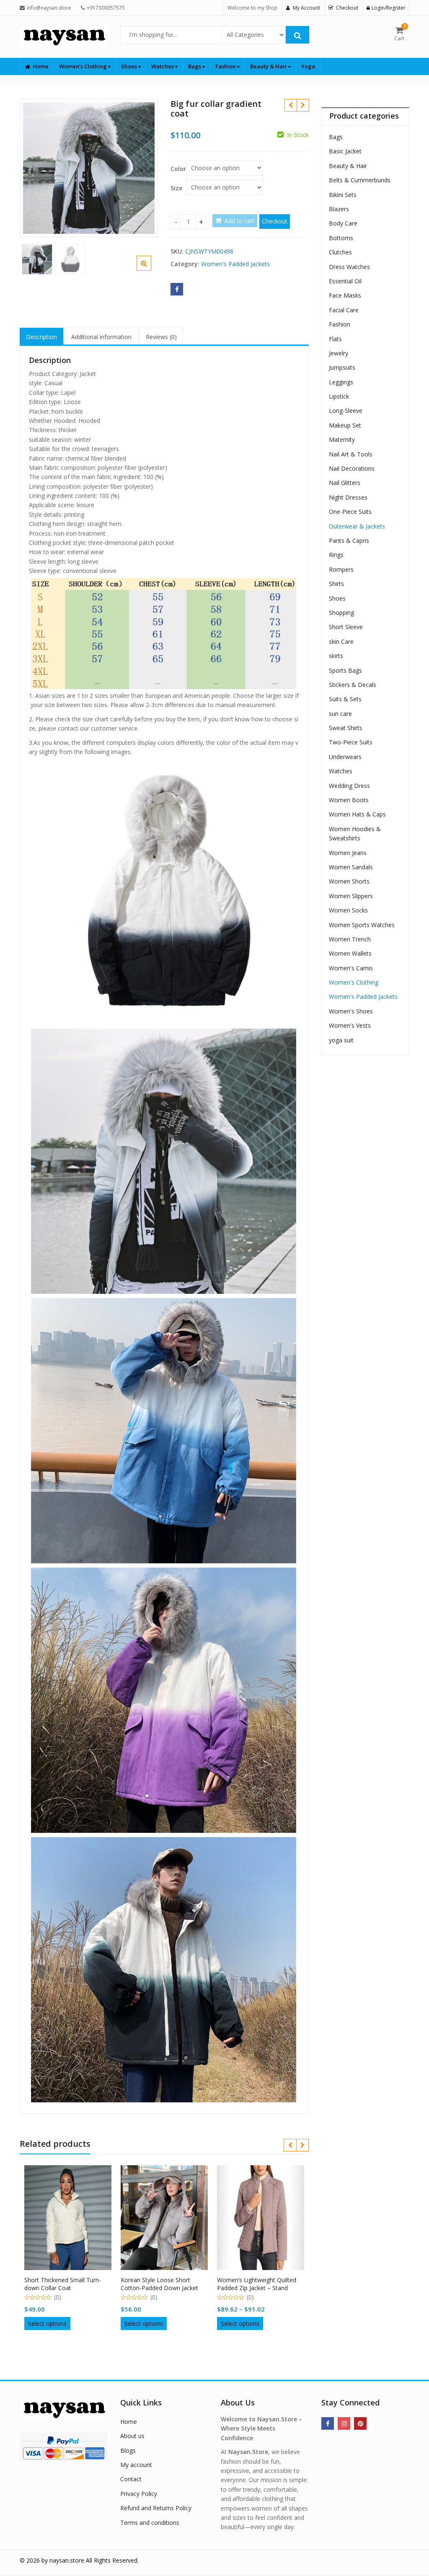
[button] (151, 270)
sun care (340, 714)
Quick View (72, 2277)
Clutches (340, 252)
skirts (336, 656)
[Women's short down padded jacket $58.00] (303, 105)
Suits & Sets (345, 699)
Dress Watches (349, 267)
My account (136, 2465)
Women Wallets (350, 953)
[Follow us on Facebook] (328, 2423)
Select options (47, 2323)
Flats (335, 339)
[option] (89, 168)
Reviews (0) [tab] (161, 337)
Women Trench (350, 939)
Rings (336, 555)
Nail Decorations (352, 468)
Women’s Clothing (84, 66)
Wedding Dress (349, 786)
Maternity (342, 439)
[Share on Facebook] (177, 289)
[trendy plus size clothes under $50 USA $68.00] (291, 105)
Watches (163, 66)
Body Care (343, 223)
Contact (131, 2479)
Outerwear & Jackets (357, 526)
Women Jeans (348, 853)
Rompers (341, 569)
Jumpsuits (342, 367)
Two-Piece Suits (351, 742)
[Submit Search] (297, 35)
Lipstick (339, 396)
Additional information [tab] (101, 337)
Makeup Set (345, 425)
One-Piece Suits (350, 512)
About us (132, 2436)
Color (178, 169)
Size (176, 188)
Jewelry (339, 353)
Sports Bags (345, 670)
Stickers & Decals (353, 685)
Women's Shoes (351, 1011)
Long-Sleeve (346, 411)
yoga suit (341, 1040)
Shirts (336, 584)
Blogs (128, 2450)
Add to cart (240, 221)
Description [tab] (41, 337)
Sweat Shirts (346, 728)
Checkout (275, 221)
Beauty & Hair (269, 66)
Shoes (130, 66)
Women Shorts (349, 881)
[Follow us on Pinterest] (360, 2423)
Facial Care (344, 310)
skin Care (341, 641)
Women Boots (349, 800)
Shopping (341, 613)
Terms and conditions (150, 2523)
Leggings (341, 382)
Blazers (339, 209)
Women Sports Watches (362, 925)
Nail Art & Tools (351, 454)
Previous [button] (35, 167)
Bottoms (341, 238)
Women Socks (348, 910)
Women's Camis (351, 968)
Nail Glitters (345, 483)
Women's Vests (350, 1025)
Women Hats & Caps (357, 814)
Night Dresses (348, 497)
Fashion (226, 66)
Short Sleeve (346, 627)
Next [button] (143, 167)
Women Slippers (351, 896)
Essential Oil (345, 281)
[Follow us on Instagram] (344, 2423)
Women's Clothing (354, 982)
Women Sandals (351, 867)
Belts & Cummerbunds (360, 180)
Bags (195, 66)
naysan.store (67, 2560)
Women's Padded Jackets (235, 264)
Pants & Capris (349, 540)
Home (41, 66)
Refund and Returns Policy (156, 2508)
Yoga (308, 66)
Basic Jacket (345, 151)
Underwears (345, 757)
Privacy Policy (139, 2494)
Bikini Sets (343, 195)
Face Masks (345, 295)
